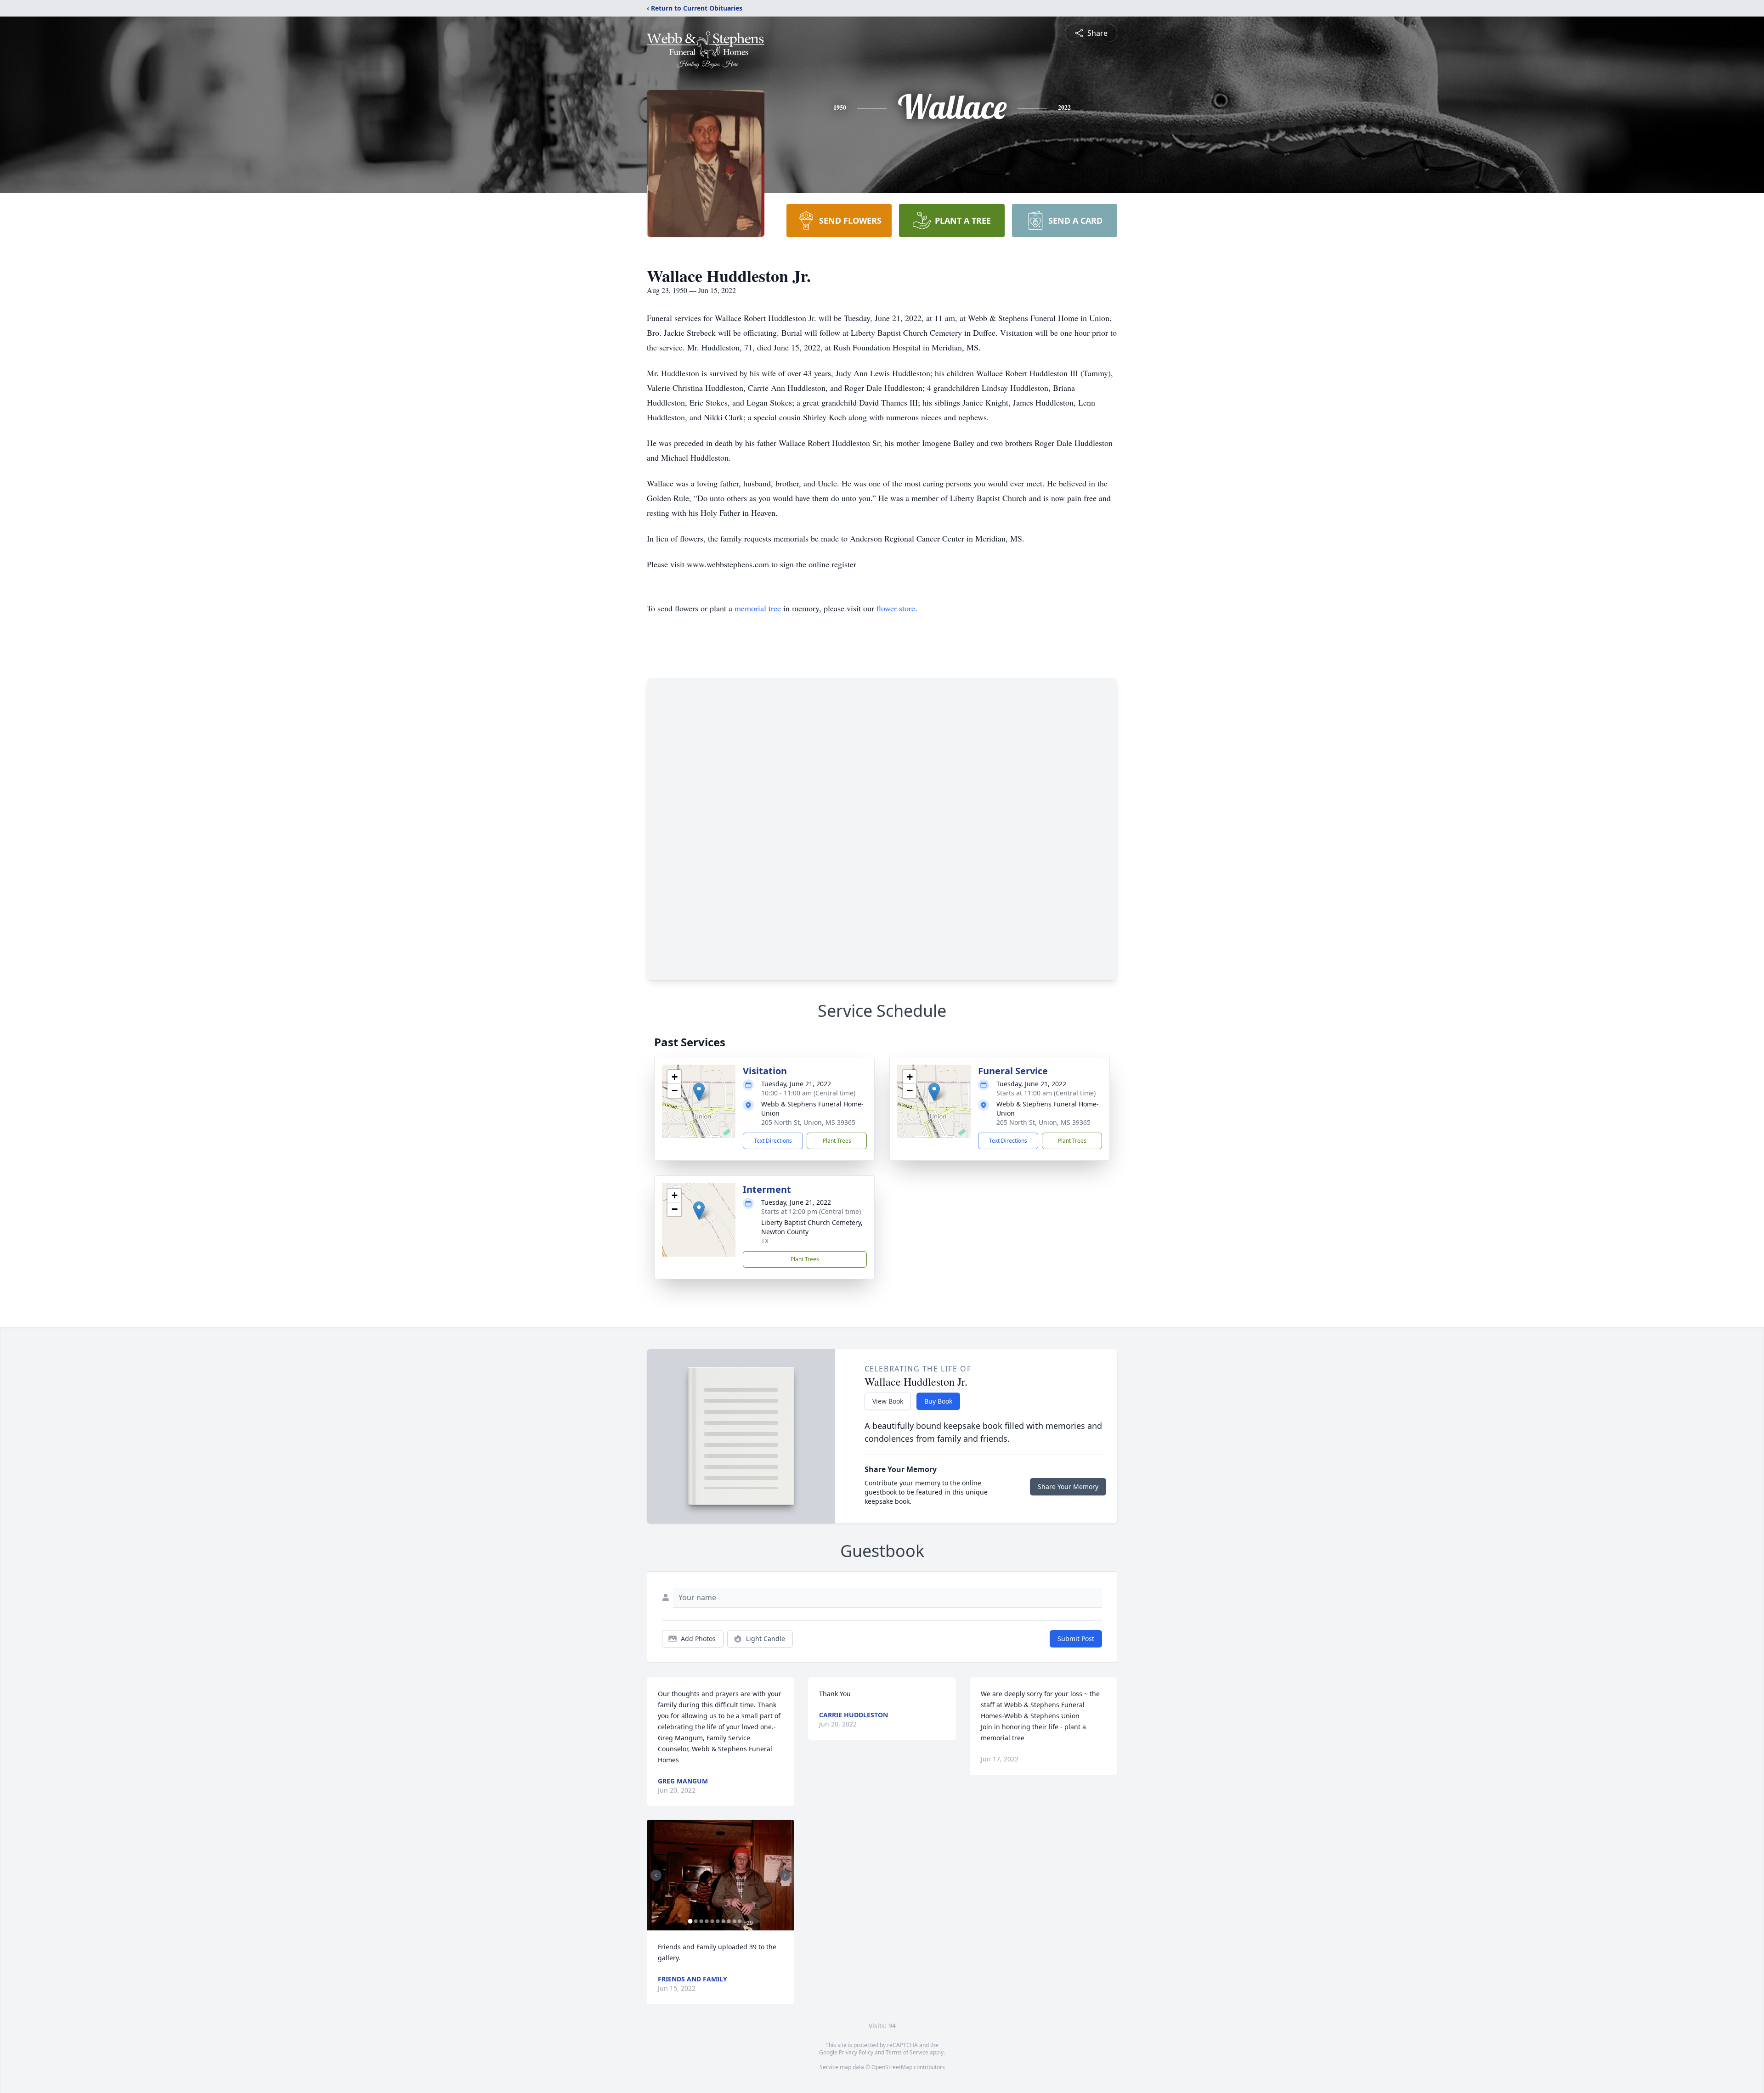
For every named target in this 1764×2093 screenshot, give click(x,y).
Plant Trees (837, 1141)
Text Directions (773, 1141)
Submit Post (1076, 1639)
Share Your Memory (1068, 1487)
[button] (699, 1092)
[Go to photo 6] (718, 1921)
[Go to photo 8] (729, 1921)
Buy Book (938, 1401)
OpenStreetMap (892, 2067)
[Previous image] (656, 1875)
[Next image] (785, 1875)
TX (765, 1241)
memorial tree (758, 608)
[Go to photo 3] (701, 1921)
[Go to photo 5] (712, 1921)
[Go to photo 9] (734, 1921)
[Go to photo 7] (723, 1921)
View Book (888, 1401)
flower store (896, 608)
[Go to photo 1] (690, 1921)
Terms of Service (907, 2052)
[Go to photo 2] (695, 1921)
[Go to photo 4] (707, 1921)
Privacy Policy (856, 2052)
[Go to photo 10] (740, 1921)
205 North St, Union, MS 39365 (808, 1122)
